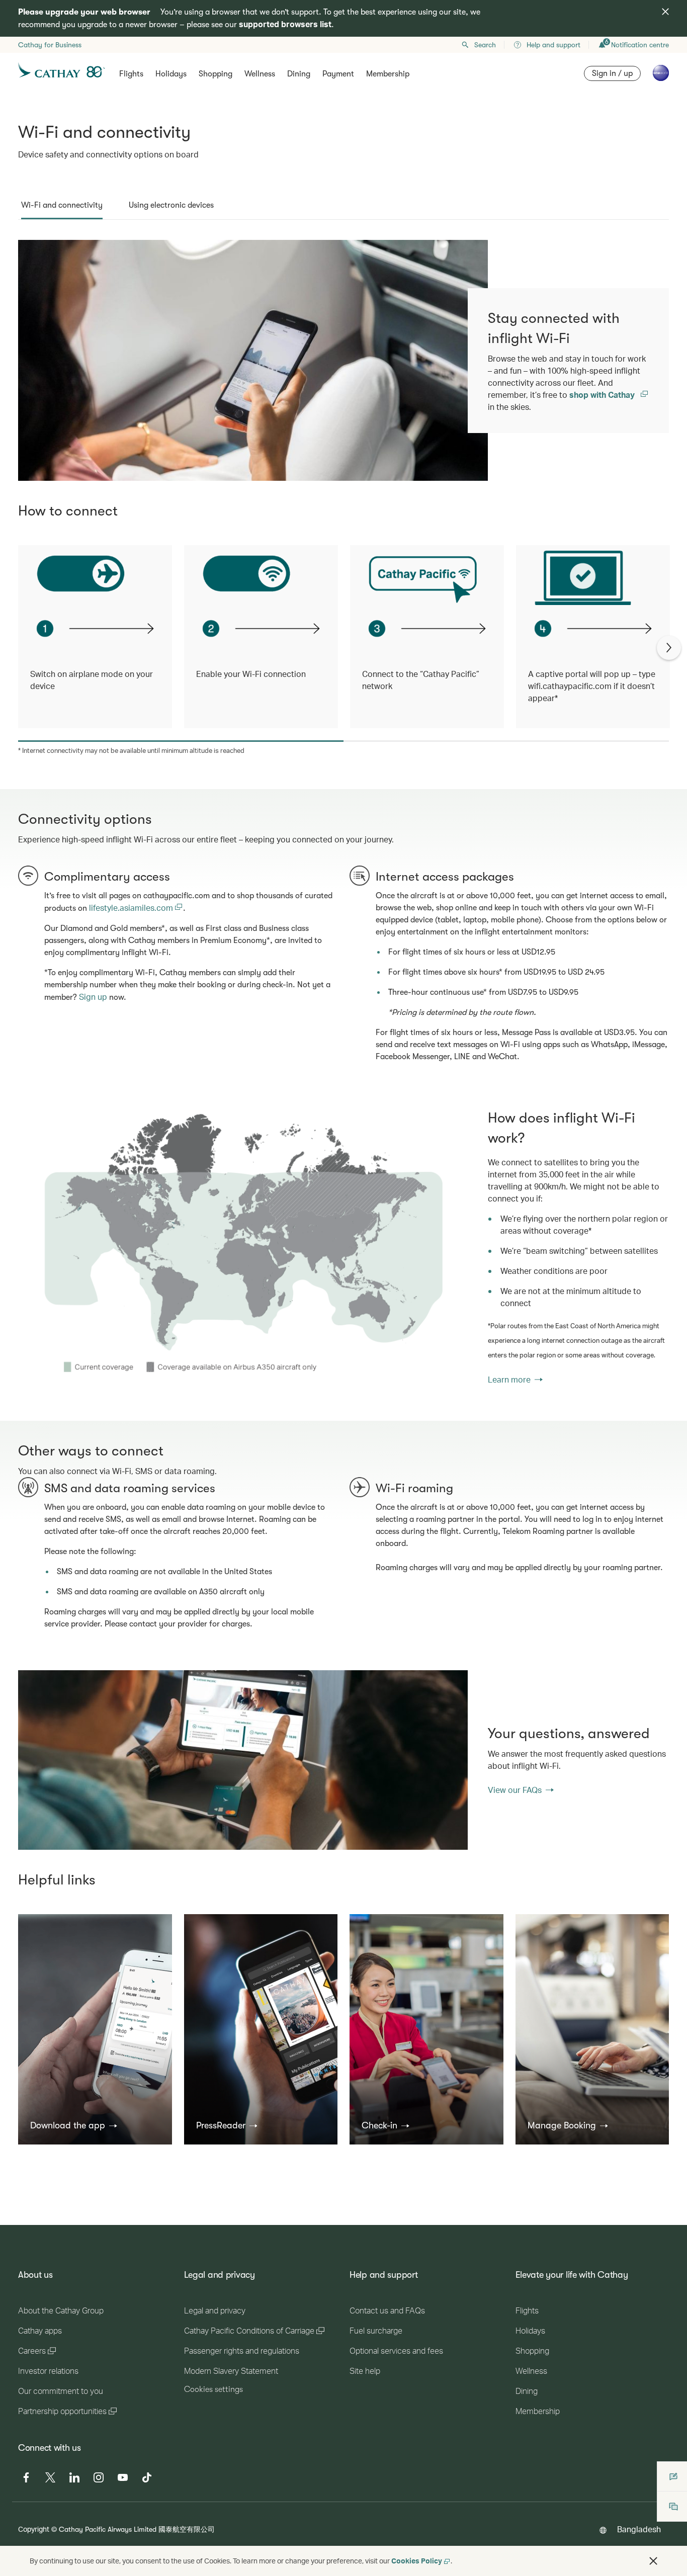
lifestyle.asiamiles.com (132, 908)
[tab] (62, 205)
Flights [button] (131, 74)
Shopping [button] (216, 74)
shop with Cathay (603, 395)
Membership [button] (388, 74)
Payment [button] (338, 74)
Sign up (93, 997)
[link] (243, 1247)
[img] (665, 12)
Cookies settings (213, 2389)
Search (485, 45)
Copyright (34, 2529)
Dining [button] (299, 74)
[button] (74, 2125)
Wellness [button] (260, 74)
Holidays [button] (171, 74)
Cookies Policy (417, 2561)
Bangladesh (639, 2529)
